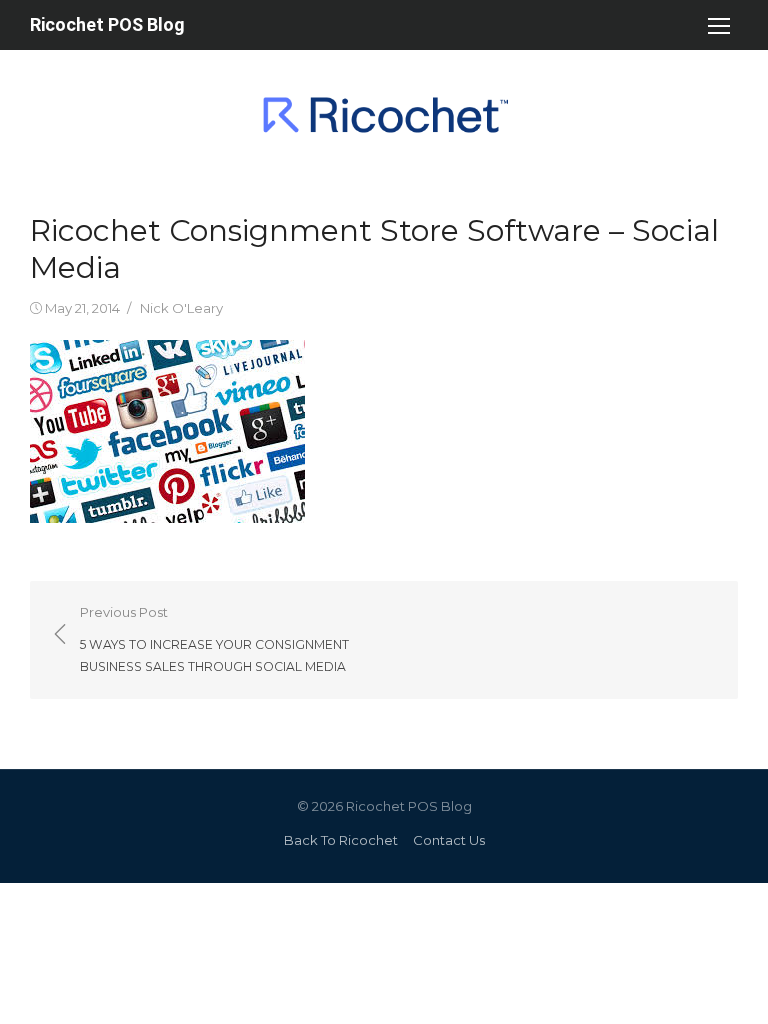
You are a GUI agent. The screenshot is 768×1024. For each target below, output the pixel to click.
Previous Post (214, 638)
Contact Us (449, 840)
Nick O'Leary (181, 308)
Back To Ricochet (341, 840)
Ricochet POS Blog (107, 24)
